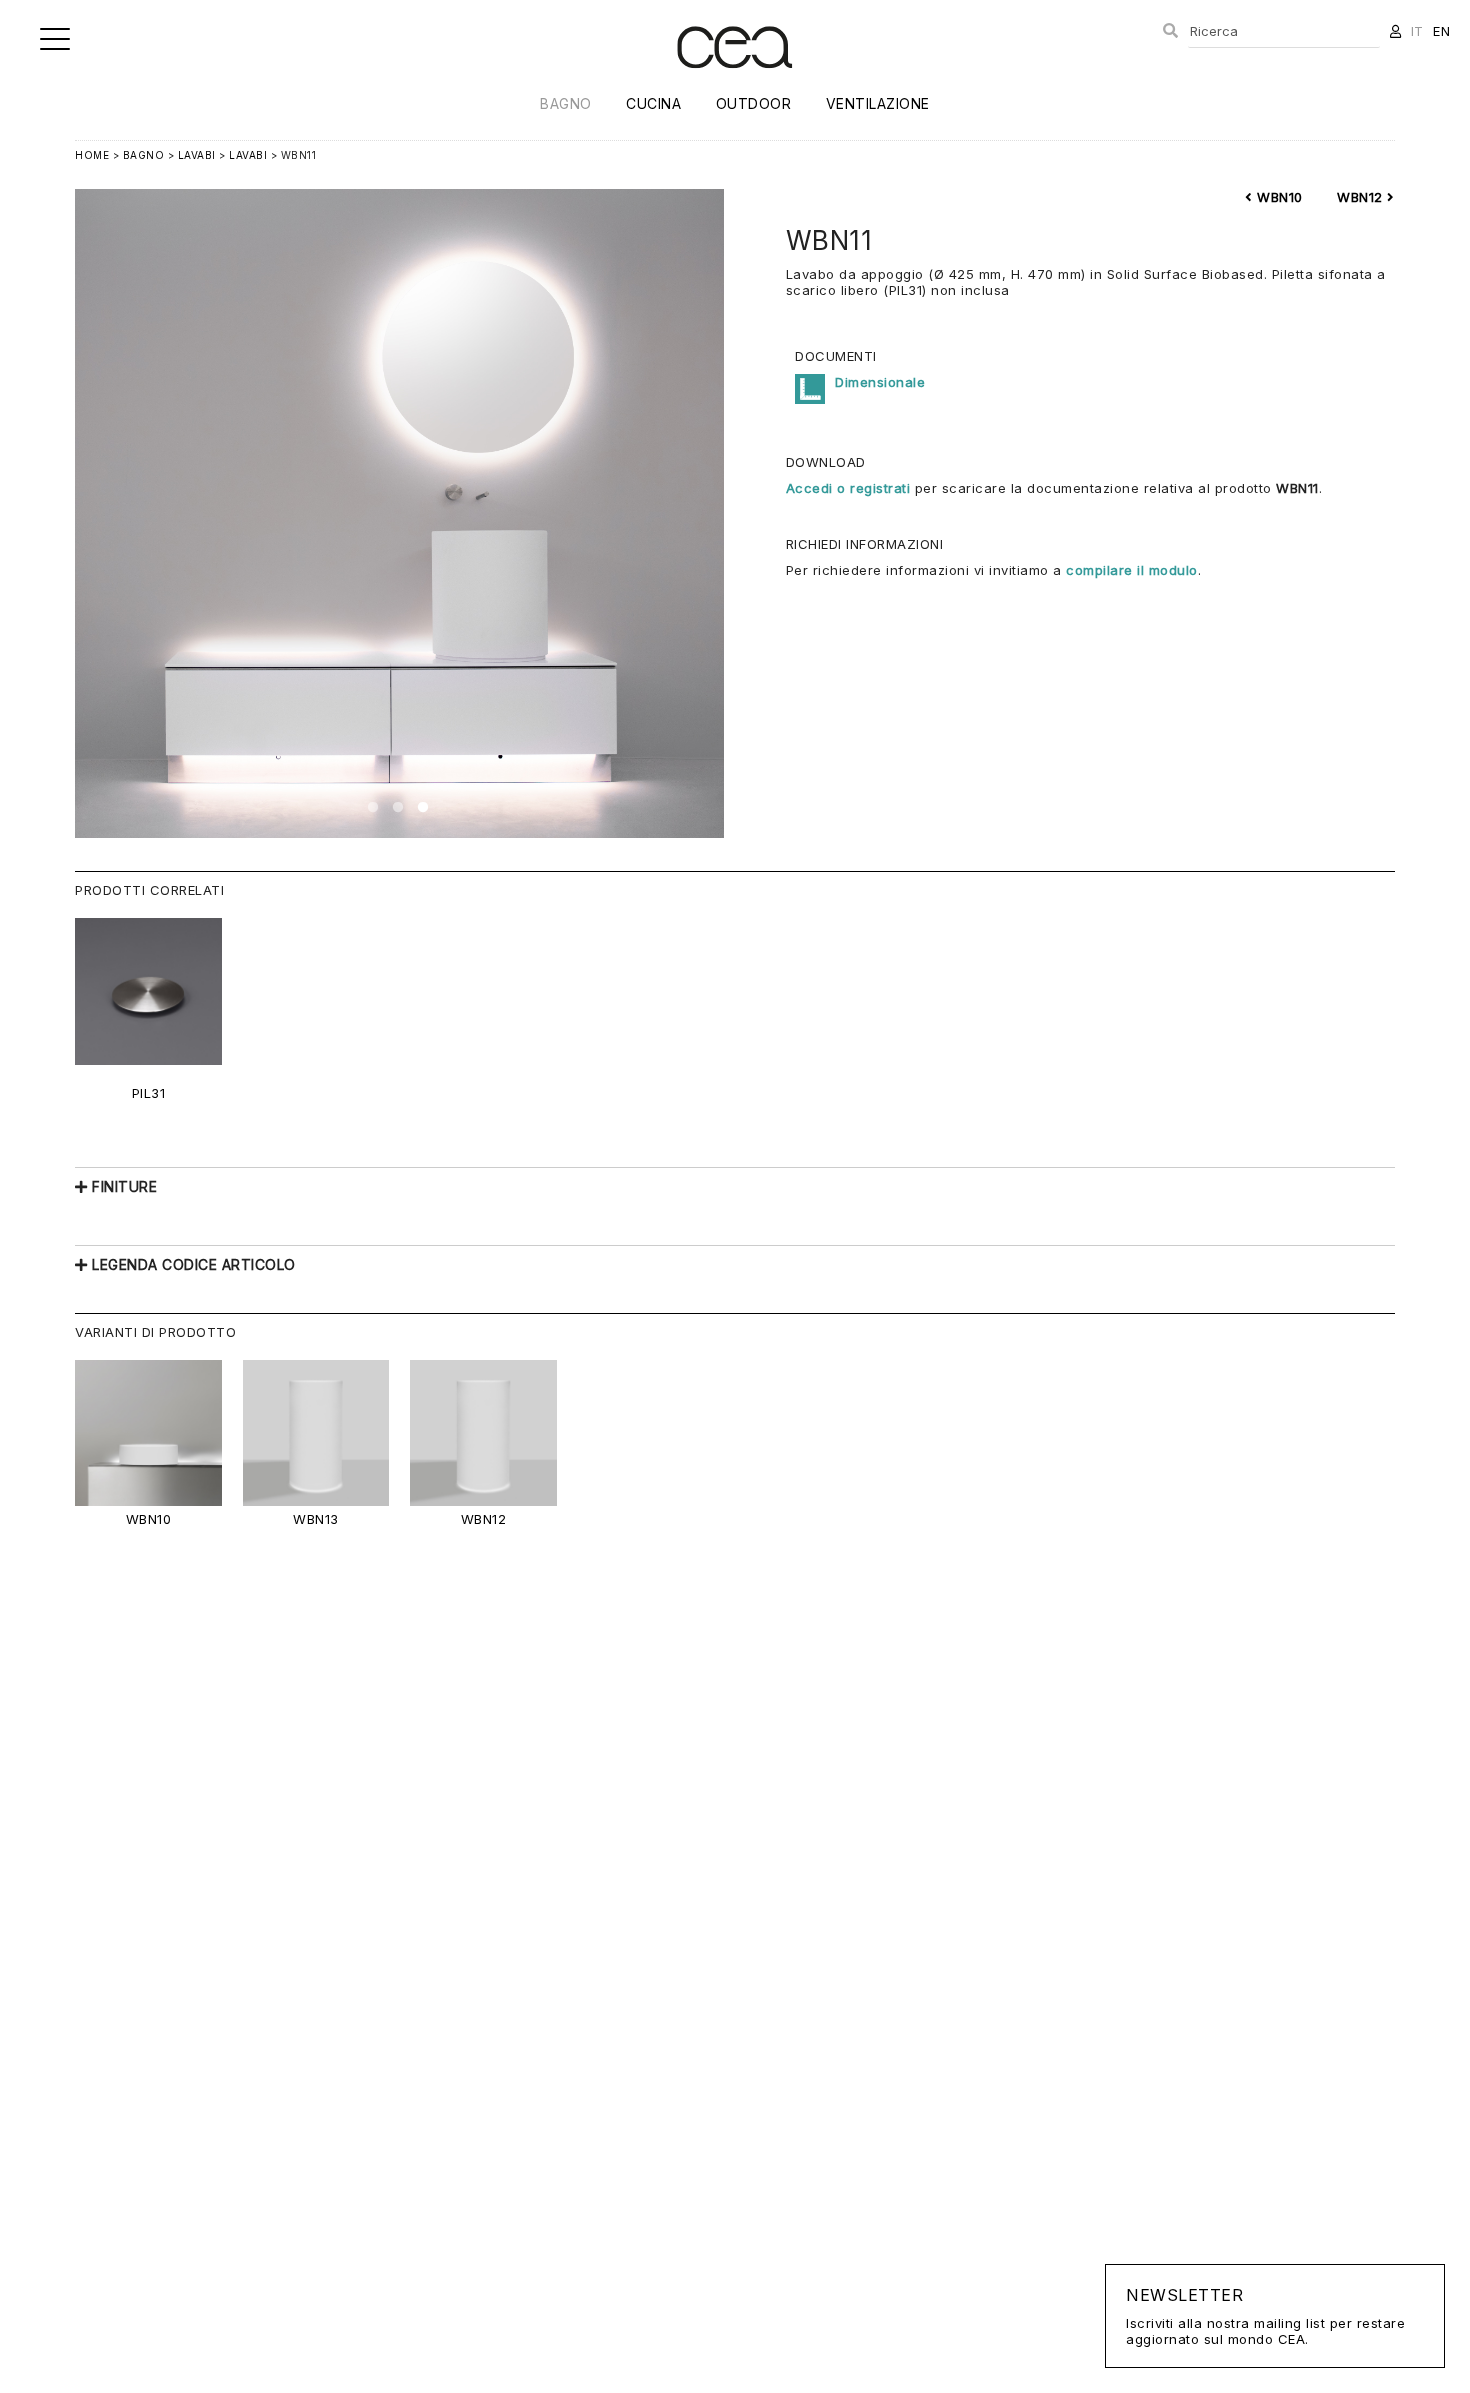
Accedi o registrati (848, 488)
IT (1417, 31)
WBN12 (1362, 197)
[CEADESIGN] (734, 84)
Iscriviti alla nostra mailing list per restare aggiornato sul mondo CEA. (1265, 2316)
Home (92, 155)
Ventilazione (878, 103)
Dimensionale (880, 382)
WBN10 (1278, 197)
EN (1441, 31)
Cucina (653, 103)
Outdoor (754, 103)
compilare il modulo (1132, 570)
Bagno (566, 103)
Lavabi (197, 155)
